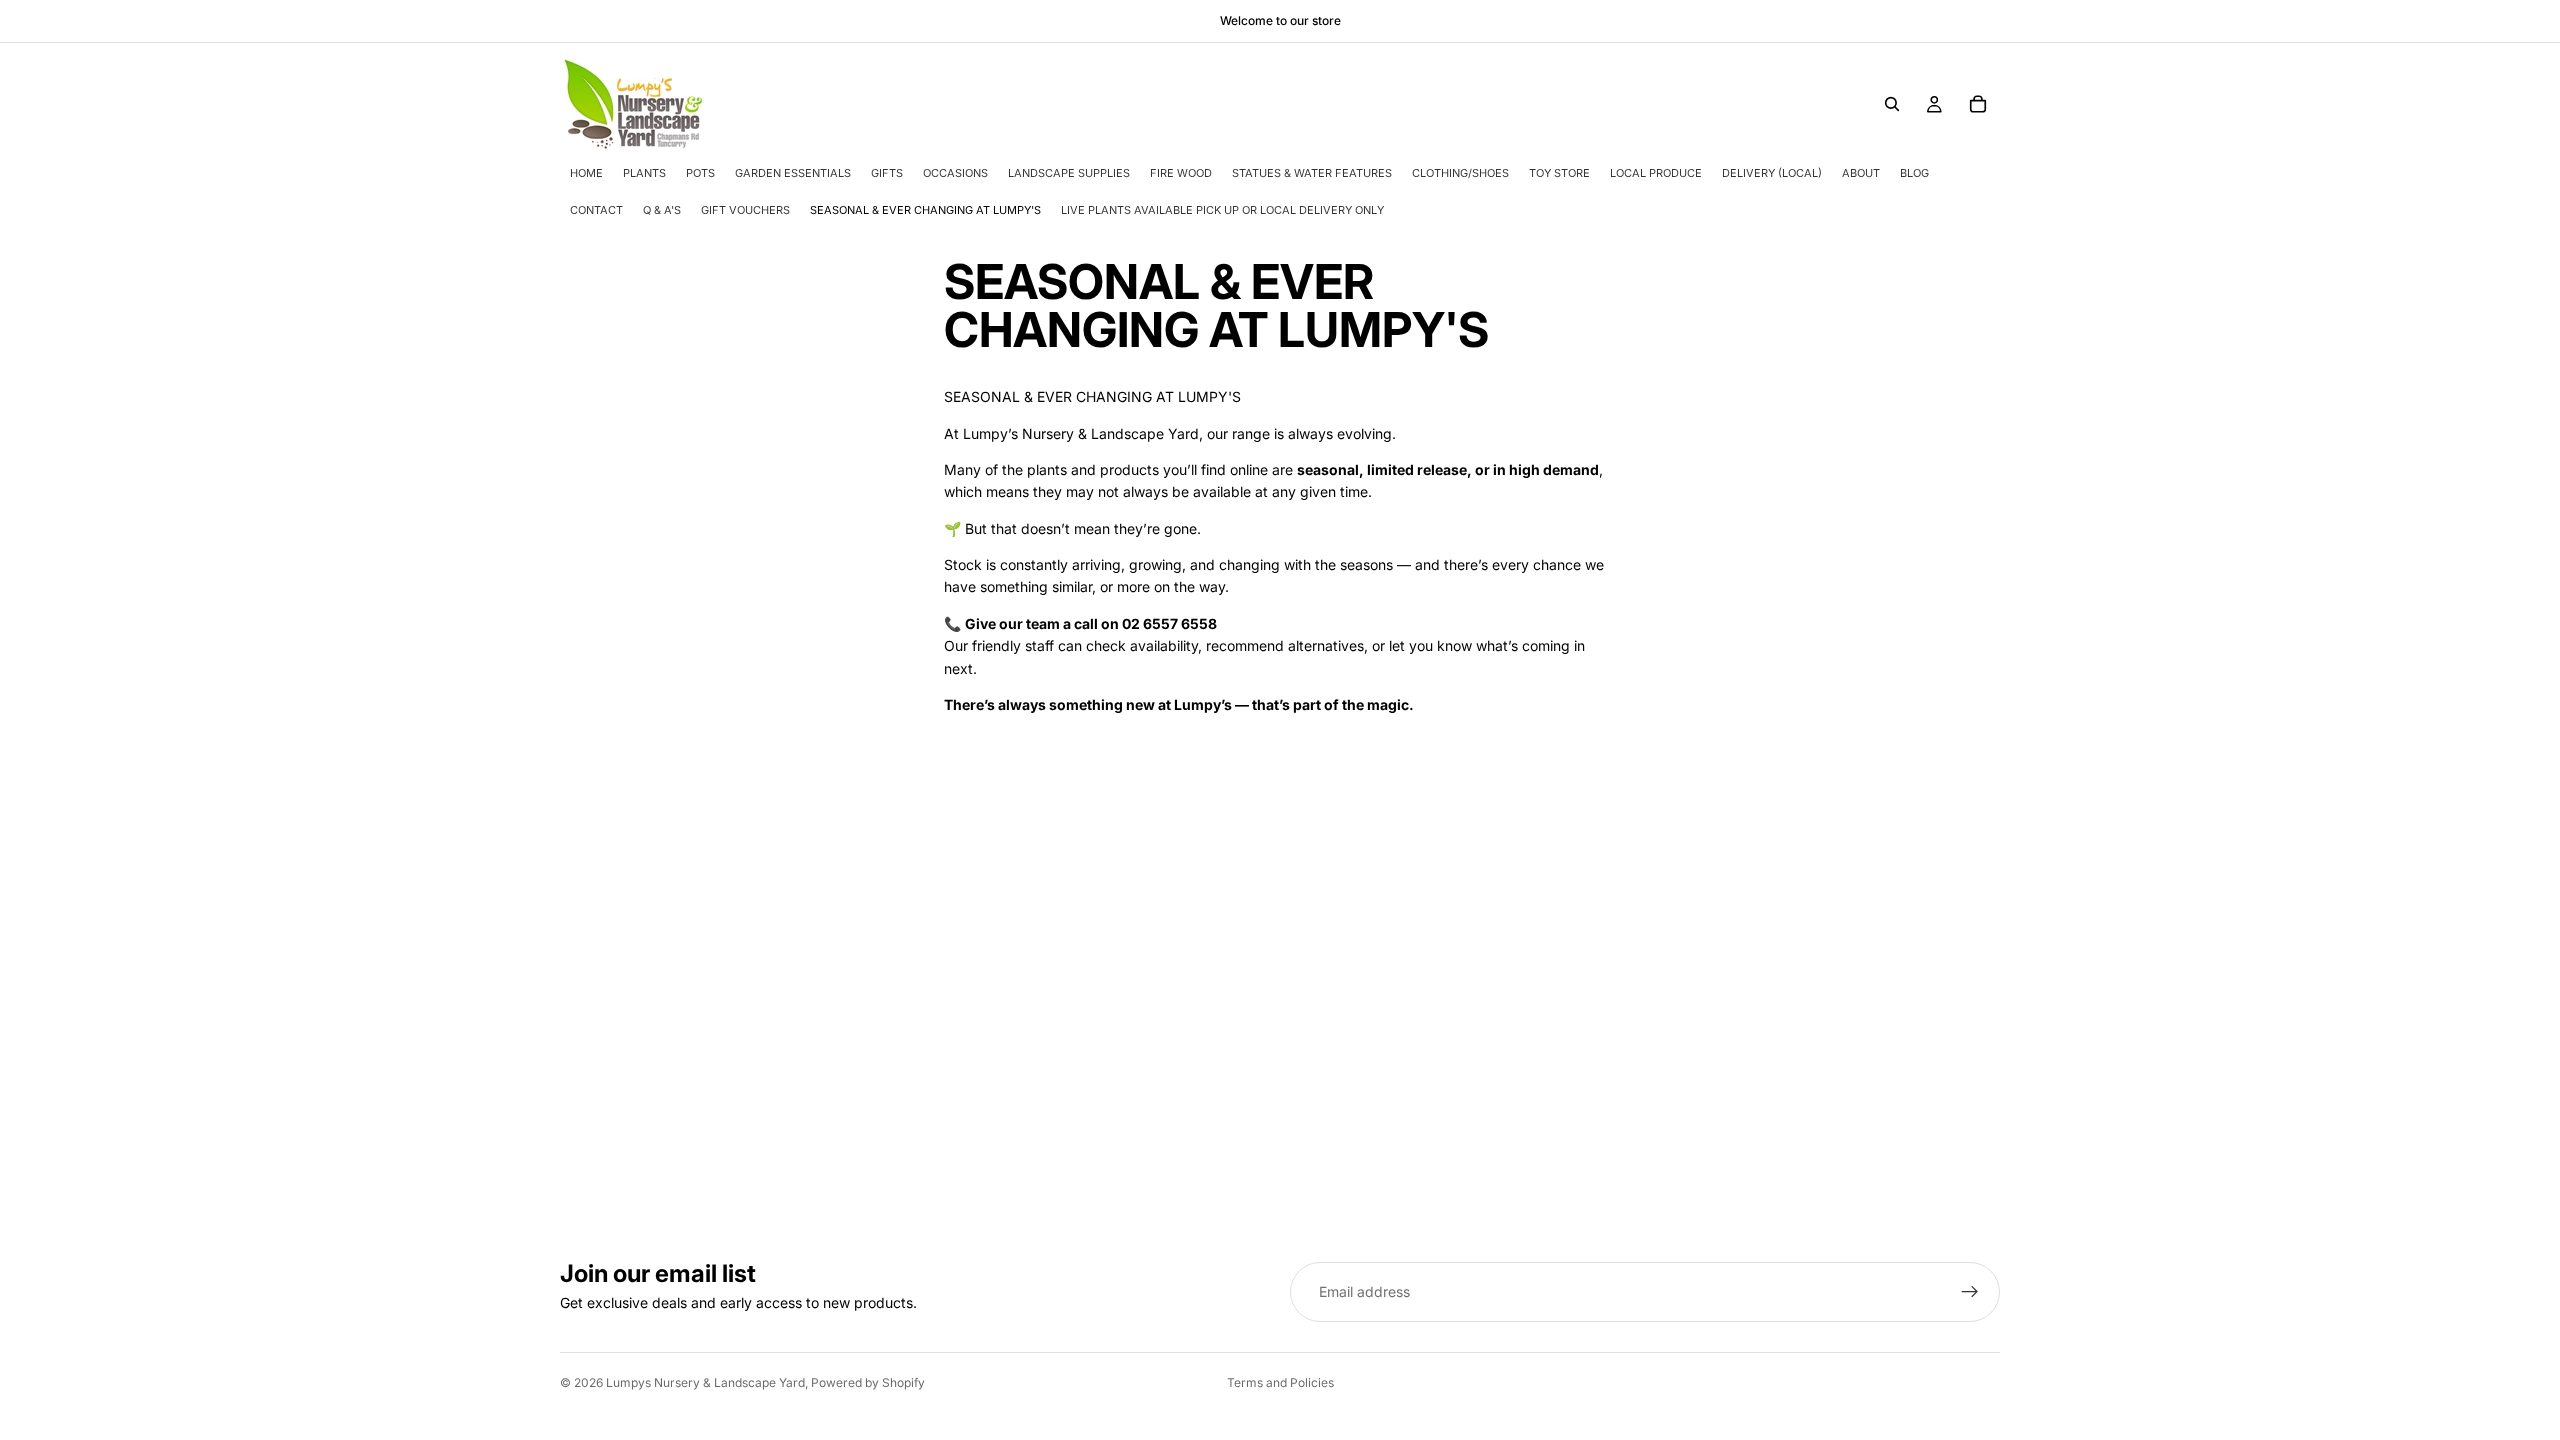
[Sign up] (1970, 1292)
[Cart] (1978, 104)
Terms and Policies (1280, 1382)
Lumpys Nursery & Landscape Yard (705, 1382)
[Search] (1892, 104)
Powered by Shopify (868, 1382)
